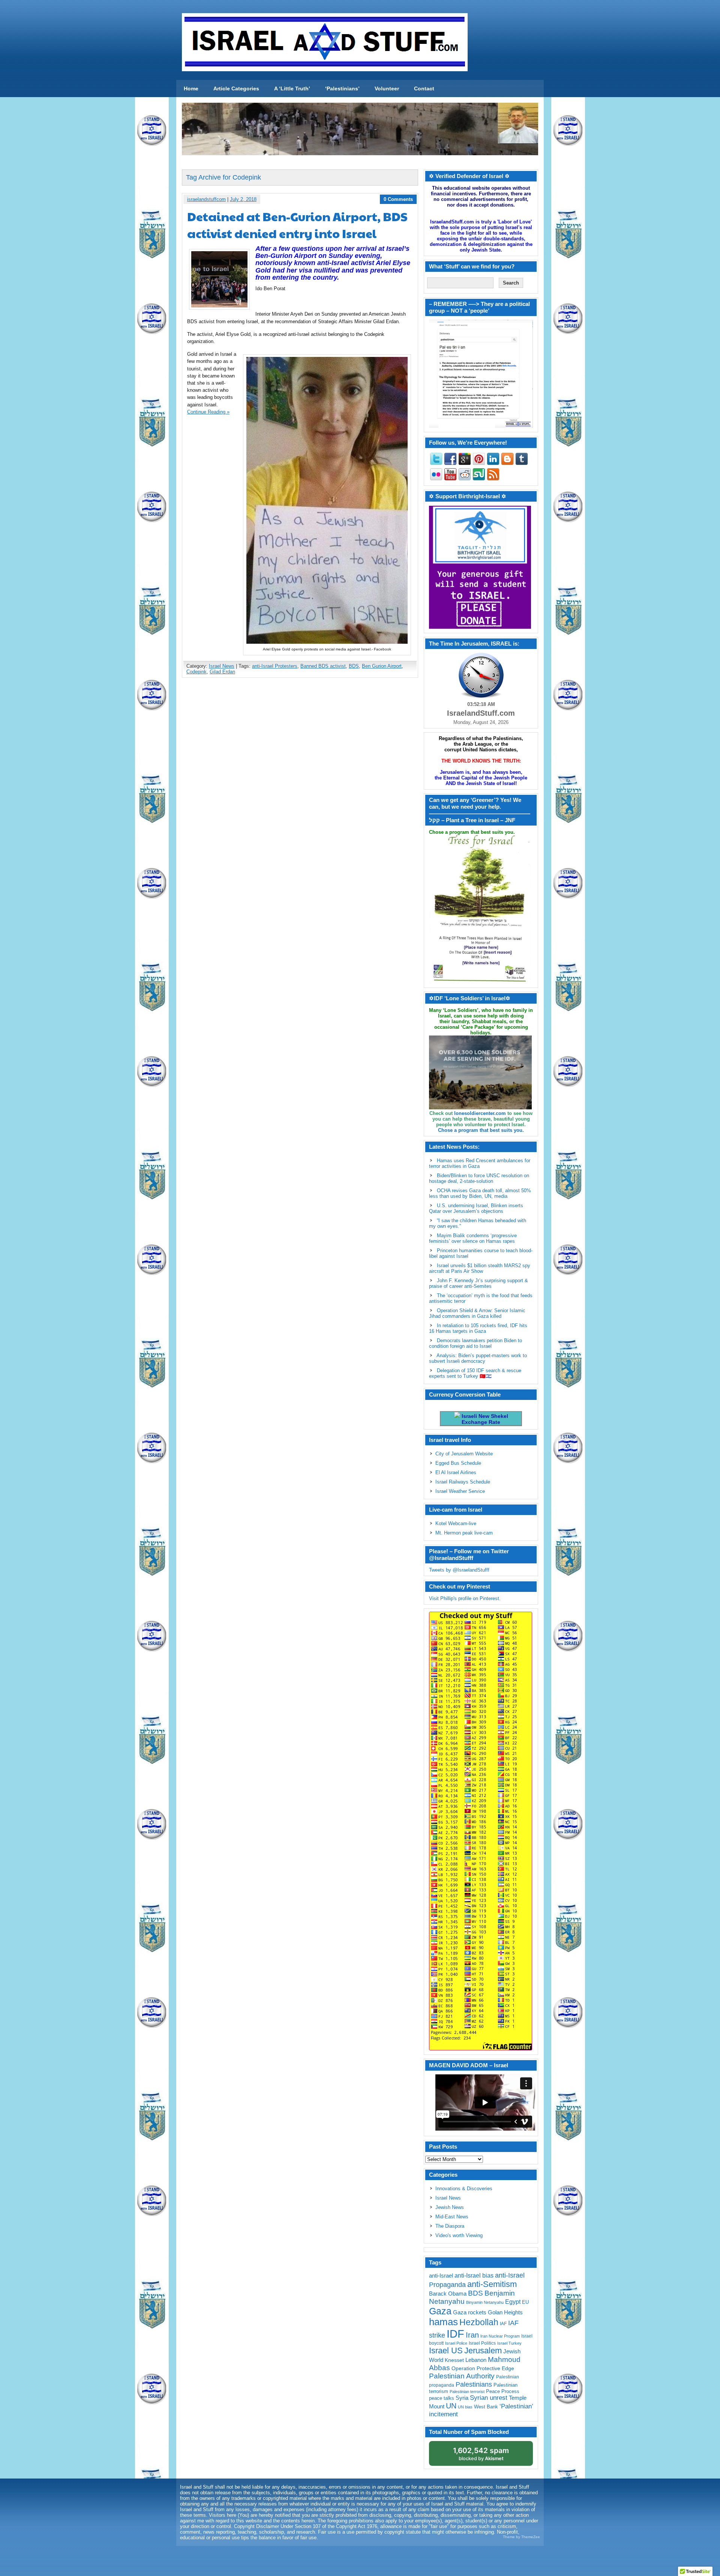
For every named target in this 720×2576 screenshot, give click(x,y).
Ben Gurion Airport (382, 666)
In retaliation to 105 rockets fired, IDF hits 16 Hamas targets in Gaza (478, 1328)
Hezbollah (479, 2322)
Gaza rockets (470, 2312)
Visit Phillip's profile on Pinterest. (465, 1598)
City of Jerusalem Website (464, 1454)
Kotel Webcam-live (456, 1523)
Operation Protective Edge (483, 2368)
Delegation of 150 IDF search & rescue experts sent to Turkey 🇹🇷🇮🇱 (475, 1373)
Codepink (196, 672)
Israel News (222, 666)
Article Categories (236, 88)
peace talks (442, 2398)
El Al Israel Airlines (456, 1472)
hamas (443, 2322)
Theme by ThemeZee (521, 2537)
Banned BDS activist (323, 666)
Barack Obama (448, 2294)
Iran (472, 2335)
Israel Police (456, 2343)
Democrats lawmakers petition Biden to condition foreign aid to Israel (475, 1343)
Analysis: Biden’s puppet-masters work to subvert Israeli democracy (478, 1358)
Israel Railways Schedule (463, 1482)
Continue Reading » (208, 412)
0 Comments (398, 199)
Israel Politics (482, 2343)
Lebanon (476, 2360)
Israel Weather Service (460, 1491)
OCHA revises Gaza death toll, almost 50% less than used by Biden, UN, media (480, 1193)
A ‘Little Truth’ (292, 88)
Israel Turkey (509, 2343)
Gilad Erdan (222, 672)
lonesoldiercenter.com (480, 1113)
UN (451, 2406)
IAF (503, 2324)
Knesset (454, 2360)
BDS (354, 666)
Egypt (513, 2302)
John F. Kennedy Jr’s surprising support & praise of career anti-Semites (478, 1283)
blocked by (481, 2454)
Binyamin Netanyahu (485, 2302)
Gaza (440, 2311)
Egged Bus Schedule (458, 1463)
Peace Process (503, 2391)
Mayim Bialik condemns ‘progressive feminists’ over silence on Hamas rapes (473, 1238)
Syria (462, 2398)
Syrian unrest (489, 2398)
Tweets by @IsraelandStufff (459, 1570)
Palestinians (474, 2384)
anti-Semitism (492, 2284)
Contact (424, 88)
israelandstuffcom (206, 199)
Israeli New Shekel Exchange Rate (484, 1419)
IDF (455, 2334)
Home (191, 88)
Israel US (446, 2350)
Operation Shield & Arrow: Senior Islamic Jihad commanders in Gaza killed (477, 1313)
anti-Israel (441, 2276)
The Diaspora (450, 2226)
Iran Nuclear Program (500, 2336)
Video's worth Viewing (459, 2235)
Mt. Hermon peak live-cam (464, 1533)
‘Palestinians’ (342, 88)
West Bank (486, 2407)
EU (525, 2302)
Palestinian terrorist (467, 2392)
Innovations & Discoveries (464, 2189)
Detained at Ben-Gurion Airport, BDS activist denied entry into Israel (297, 225)
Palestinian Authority (462, 2376)
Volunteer (387, 88)
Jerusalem (483, 2350)
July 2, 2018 (243, 199)
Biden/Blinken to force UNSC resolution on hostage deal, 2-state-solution (479, 1178)
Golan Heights (505, 2312)
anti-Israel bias (474, 2276)
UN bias (465, 2407)
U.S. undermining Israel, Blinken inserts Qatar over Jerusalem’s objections (476, 1208)
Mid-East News (452, 2217)
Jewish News (450, 2207)
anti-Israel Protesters (275, 666)
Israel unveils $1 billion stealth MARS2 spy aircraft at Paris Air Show (480, 1268)
